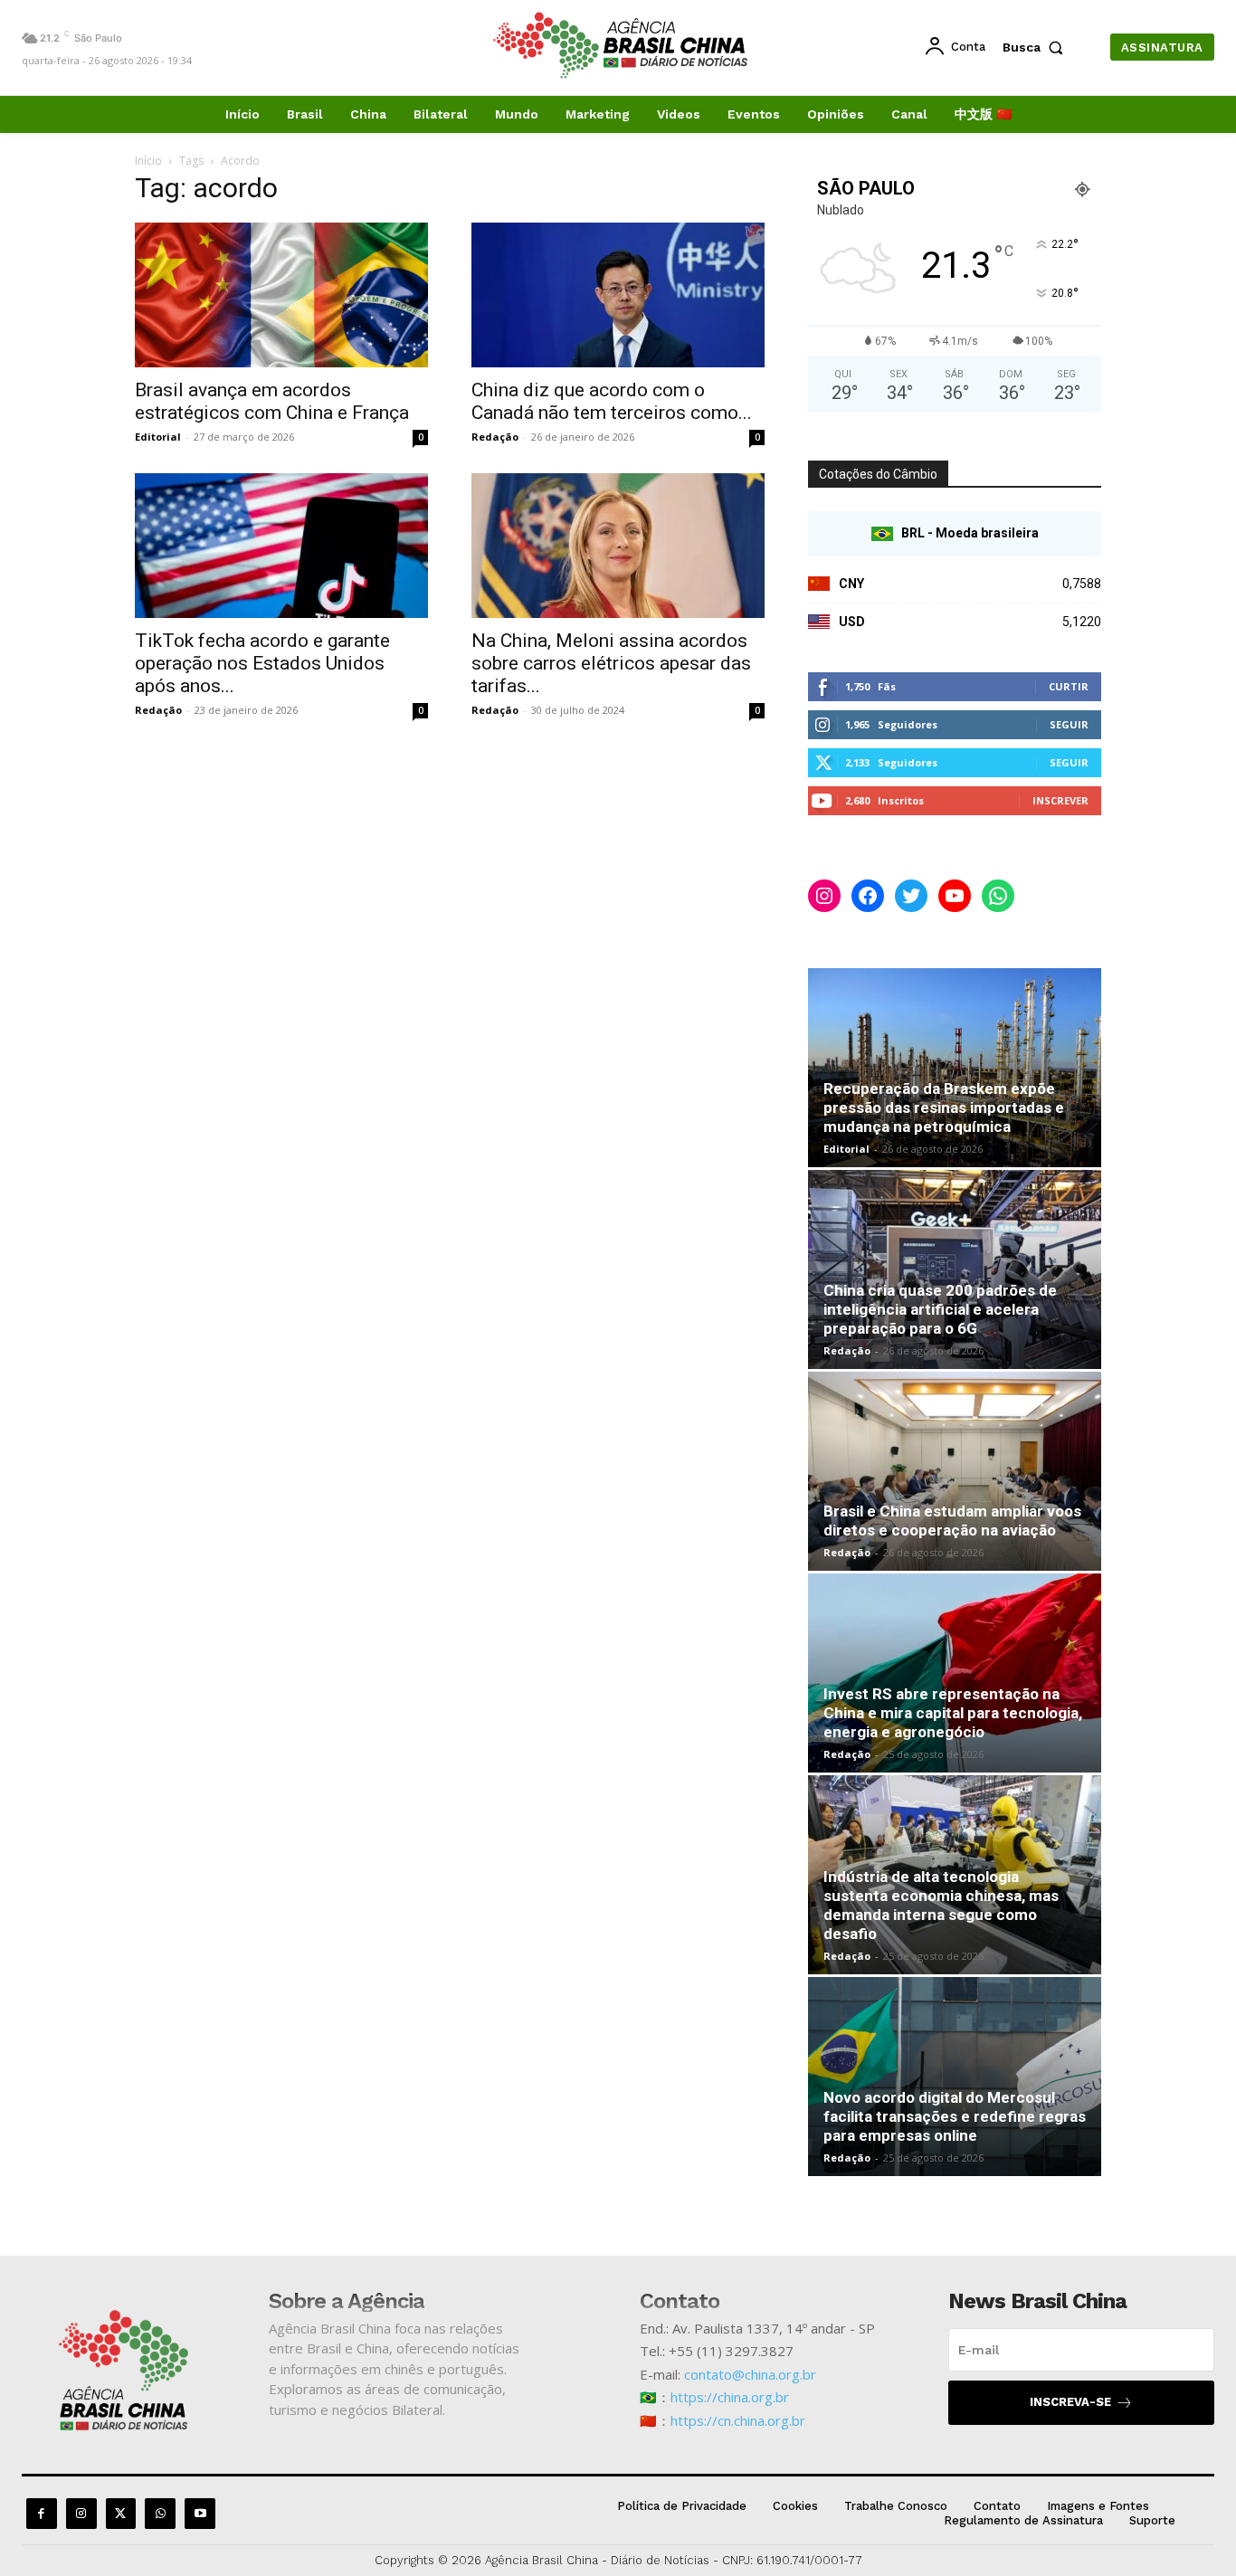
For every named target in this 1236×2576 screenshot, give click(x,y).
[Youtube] (200, 2514)
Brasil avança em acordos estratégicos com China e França (272, 401)
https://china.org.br (730, 2397)
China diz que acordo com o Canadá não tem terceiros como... (612, 401)
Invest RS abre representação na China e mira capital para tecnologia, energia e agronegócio (953, 1713)
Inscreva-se (1070, 2402)
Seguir (1069, 724)
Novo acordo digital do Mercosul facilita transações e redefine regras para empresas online (955, 2116)
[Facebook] (42, 2514)
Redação (495, 437)
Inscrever (1060, 800)
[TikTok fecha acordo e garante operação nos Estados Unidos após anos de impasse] (281, 546)
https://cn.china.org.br (738, 2420)
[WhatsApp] (160, 2514)
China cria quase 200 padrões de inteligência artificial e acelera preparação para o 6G (940, 1309)
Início (148, 161)
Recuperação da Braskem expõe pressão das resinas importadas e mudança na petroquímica (944, 1107)
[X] (121, 2514)
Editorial (158, 437)
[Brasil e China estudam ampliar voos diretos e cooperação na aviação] (955, 1471)
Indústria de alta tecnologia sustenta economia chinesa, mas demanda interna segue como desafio (941, 1905)
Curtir (1069, 686)
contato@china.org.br (750, 2374)
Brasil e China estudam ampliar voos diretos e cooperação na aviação (952, 1521)
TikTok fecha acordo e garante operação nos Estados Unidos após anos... (262, 663)
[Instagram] (81, 2514)
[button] (1037, 47)
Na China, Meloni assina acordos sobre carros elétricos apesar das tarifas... (611, 663)
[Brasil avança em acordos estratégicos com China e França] (281, 295)
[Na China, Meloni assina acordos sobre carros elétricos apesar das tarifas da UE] (618, 546)
